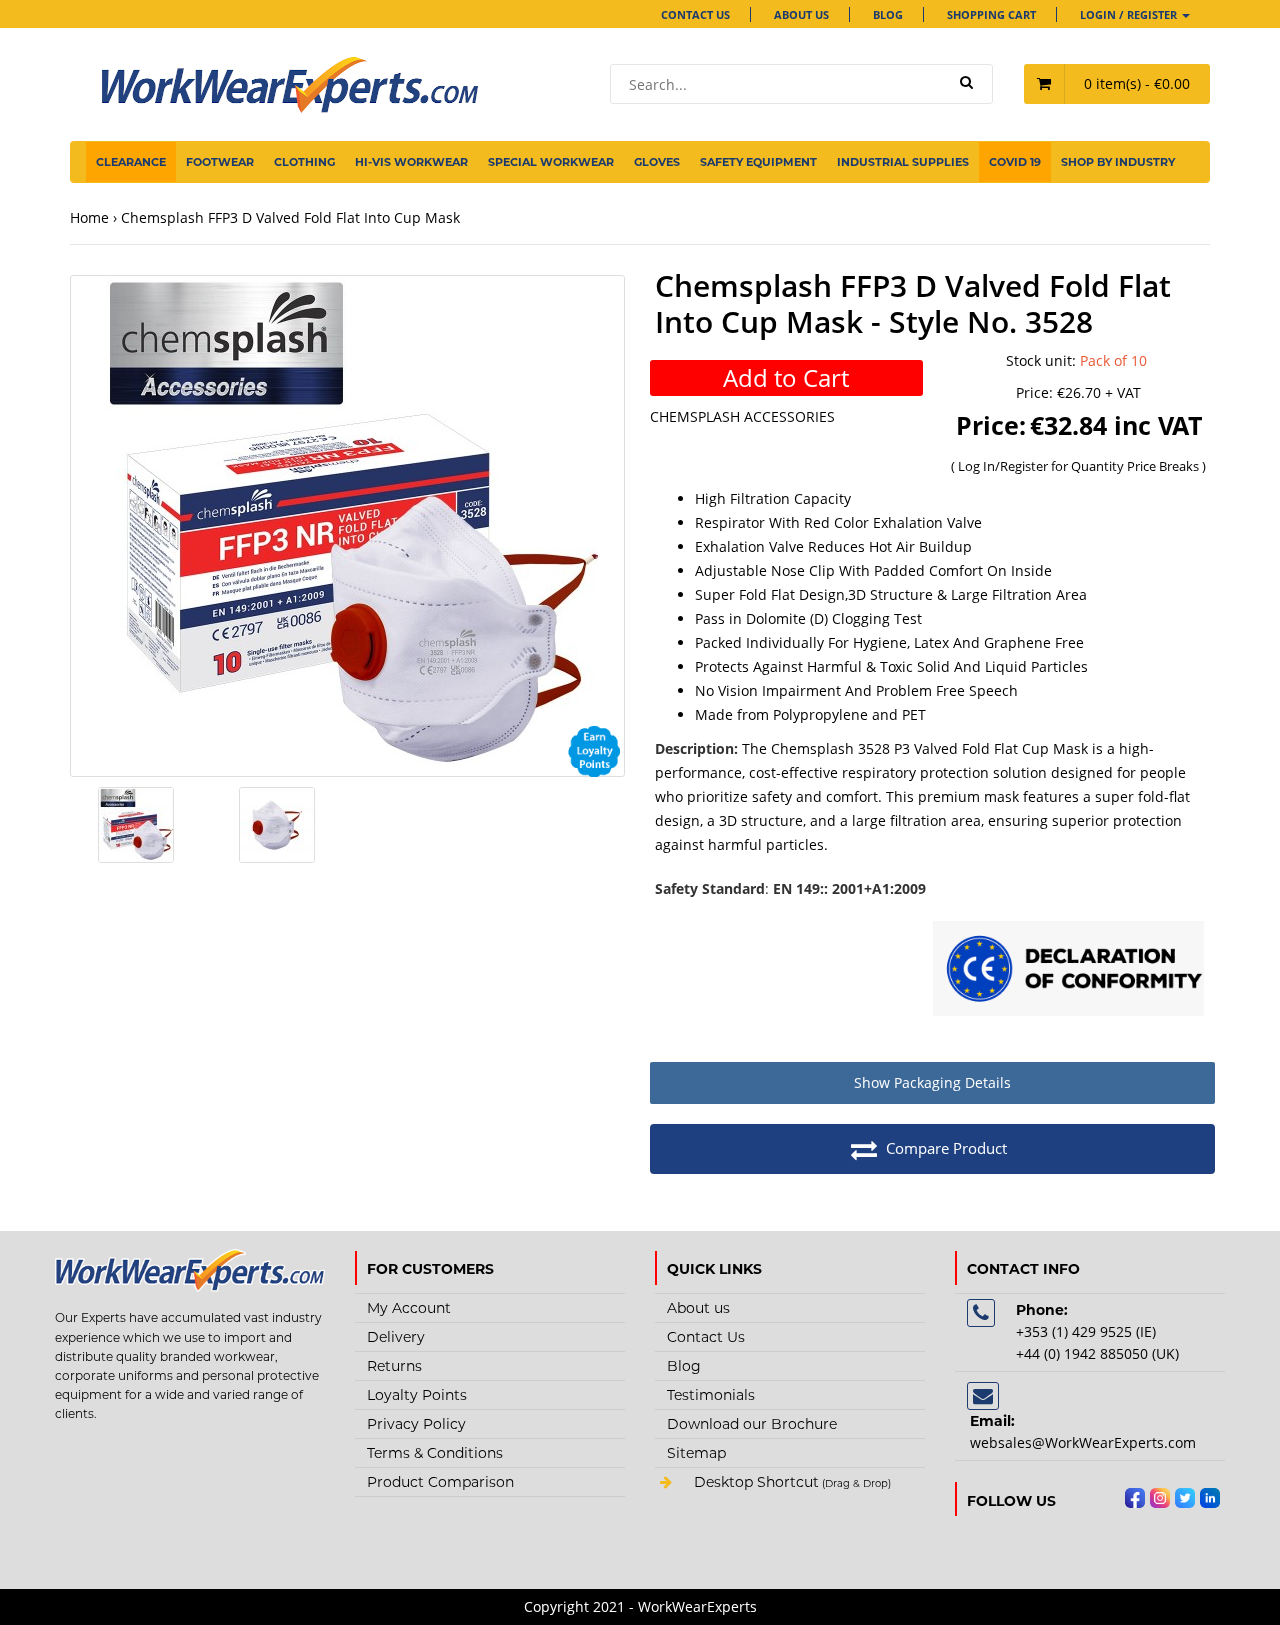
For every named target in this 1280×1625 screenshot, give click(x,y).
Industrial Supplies (903, 162)
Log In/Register (1004, 466)
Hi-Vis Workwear (411, 162)
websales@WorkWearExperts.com (1083, 1442)
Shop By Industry (1118, 162)
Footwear (220, 162)
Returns (394, 1366)
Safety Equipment (758, 162)
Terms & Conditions (435, 1453)
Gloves (657, 162)
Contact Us (695, 14)
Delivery (396, 1337)
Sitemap (696, 1453)
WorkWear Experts (790, 1484)
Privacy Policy (416, 1424)
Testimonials (711, 1395)
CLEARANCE (131, 162)
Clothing (304, 162)
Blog (888, 14)
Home (89, 217)
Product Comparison (440, 1482)
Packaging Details (932, 1082)
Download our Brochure (752, 1424)
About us (801, 14)
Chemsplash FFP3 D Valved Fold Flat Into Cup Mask (290, 217)
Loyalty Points (417, 1395)
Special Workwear (551, 162)
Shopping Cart (991, 14)
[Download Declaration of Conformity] (1069, 971)
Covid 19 (1015, 162)
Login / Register (1130, 14)
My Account (409, 1308)
